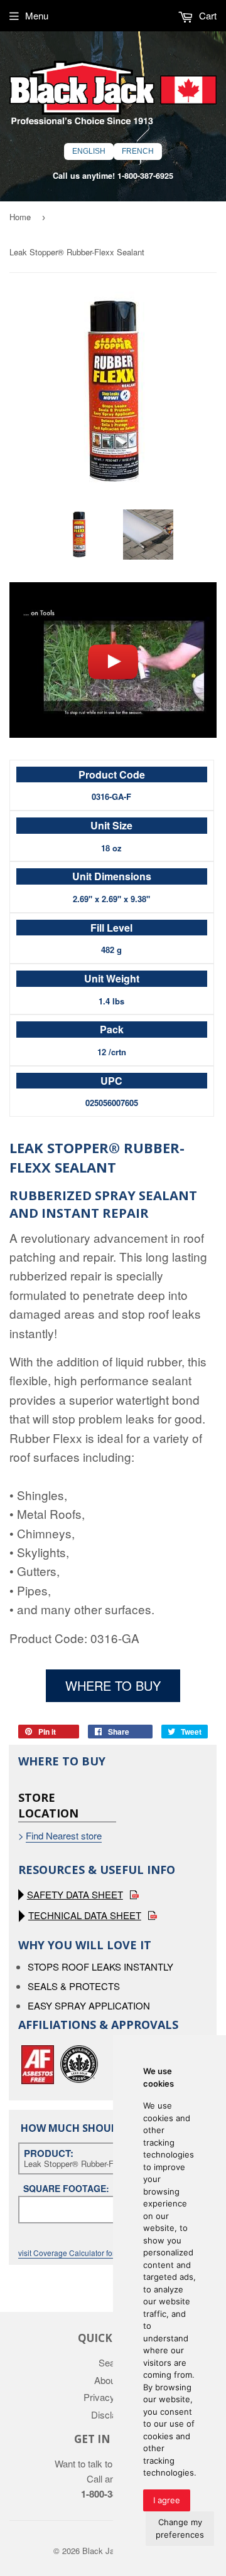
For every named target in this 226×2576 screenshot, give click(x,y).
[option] (78, 535)
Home (20, 217)
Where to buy (113, 1685)
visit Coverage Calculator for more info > (87, 2253)
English (89, 151)
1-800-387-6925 (145, 176)
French (138, 151)
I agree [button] (167, 2500)
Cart (207, 15)
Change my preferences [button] (180, 2528)
